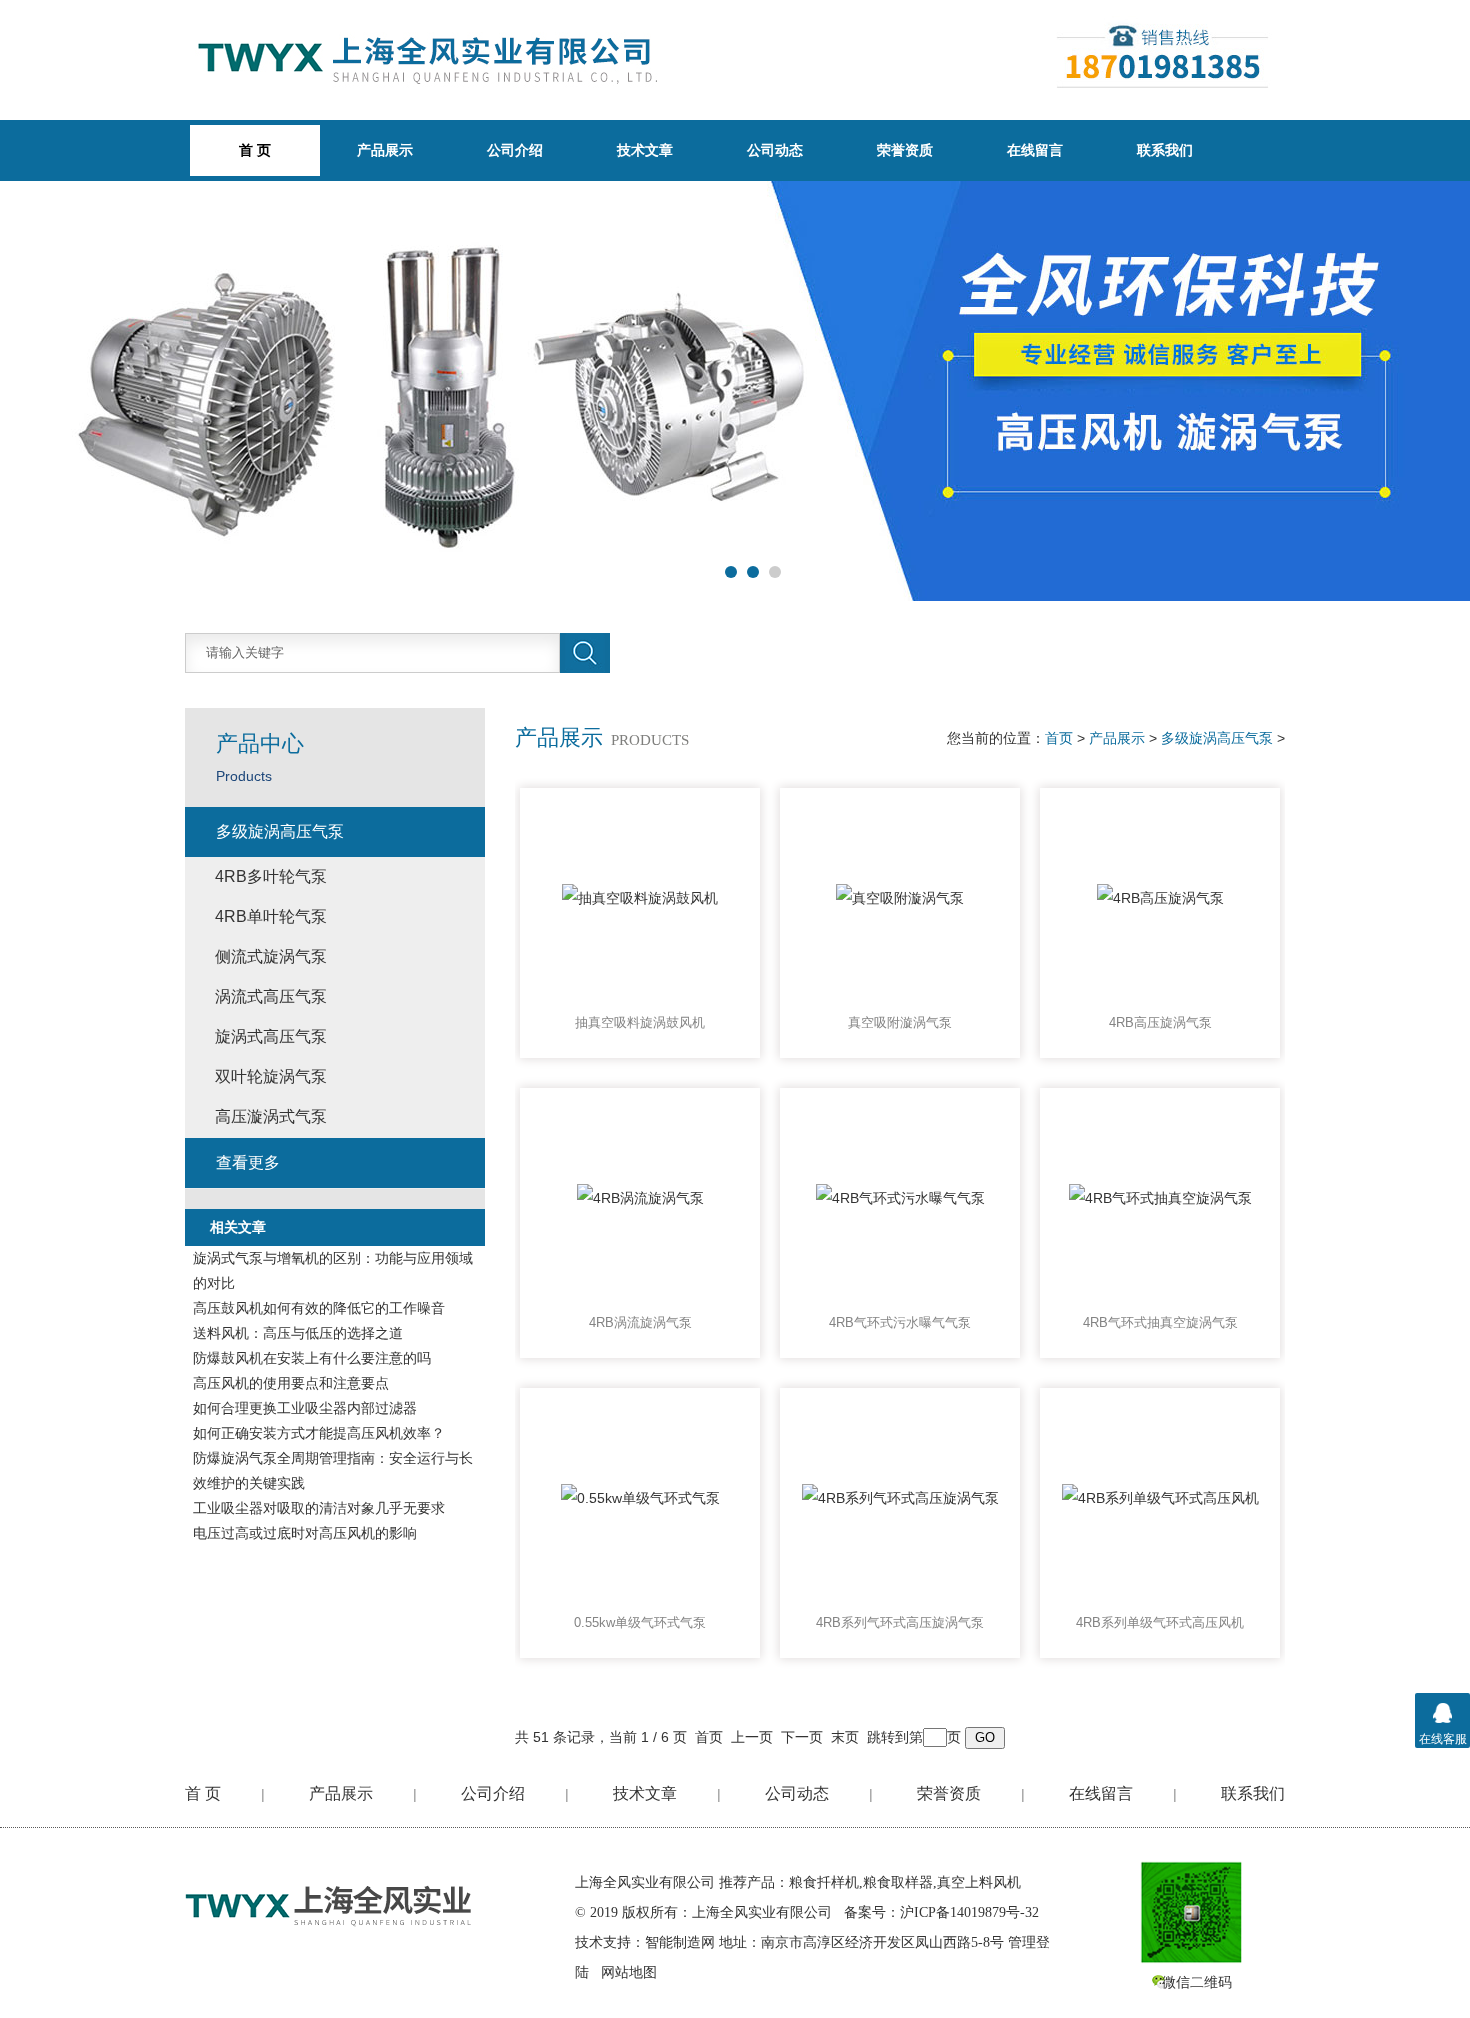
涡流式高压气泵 (271, 996)
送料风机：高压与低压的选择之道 (298, 1333)
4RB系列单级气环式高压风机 (1160, 1622)
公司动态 (775, 150)
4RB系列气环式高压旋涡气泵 (900, 1622)
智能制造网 (680, 1942)
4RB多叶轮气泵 (271, 876)
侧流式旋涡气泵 (271, 956)
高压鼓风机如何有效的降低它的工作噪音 (319, 1308)
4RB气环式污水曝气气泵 (900, 1322)
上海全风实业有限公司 (645, 1882)
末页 (845, 1737)
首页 (1059, 738)
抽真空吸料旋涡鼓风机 (640, 1022)
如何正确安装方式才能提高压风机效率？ (319, 1433)
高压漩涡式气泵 (271, 1116)
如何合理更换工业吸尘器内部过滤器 (305, 1408)
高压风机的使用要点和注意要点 (291, 1383)
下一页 (802, 1737)
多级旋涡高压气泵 (1217, 738)
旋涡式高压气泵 (271, 1036)
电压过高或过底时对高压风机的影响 (305, 1533)
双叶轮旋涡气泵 (271, 1076)
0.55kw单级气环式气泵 (640, 1622)
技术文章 (645, 150)
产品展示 (385, 150)
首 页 (203, 1793)
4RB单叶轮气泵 (271, 916)
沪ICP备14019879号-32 (969, 1912)
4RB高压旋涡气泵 (1160, 1022)
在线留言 (1035, 150)
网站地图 (629, 1972)
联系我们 (1165, 150)
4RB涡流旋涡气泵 (640, 1322)
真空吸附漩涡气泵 (900, 1022)
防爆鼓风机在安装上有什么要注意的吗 (312, 1358)
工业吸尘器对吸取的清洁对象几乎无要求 (319, 1508)
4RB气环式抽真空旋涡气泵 (1160, 1322)
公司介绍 (515, 150)
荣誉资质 (905, 150)
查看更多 (248, 1162)
